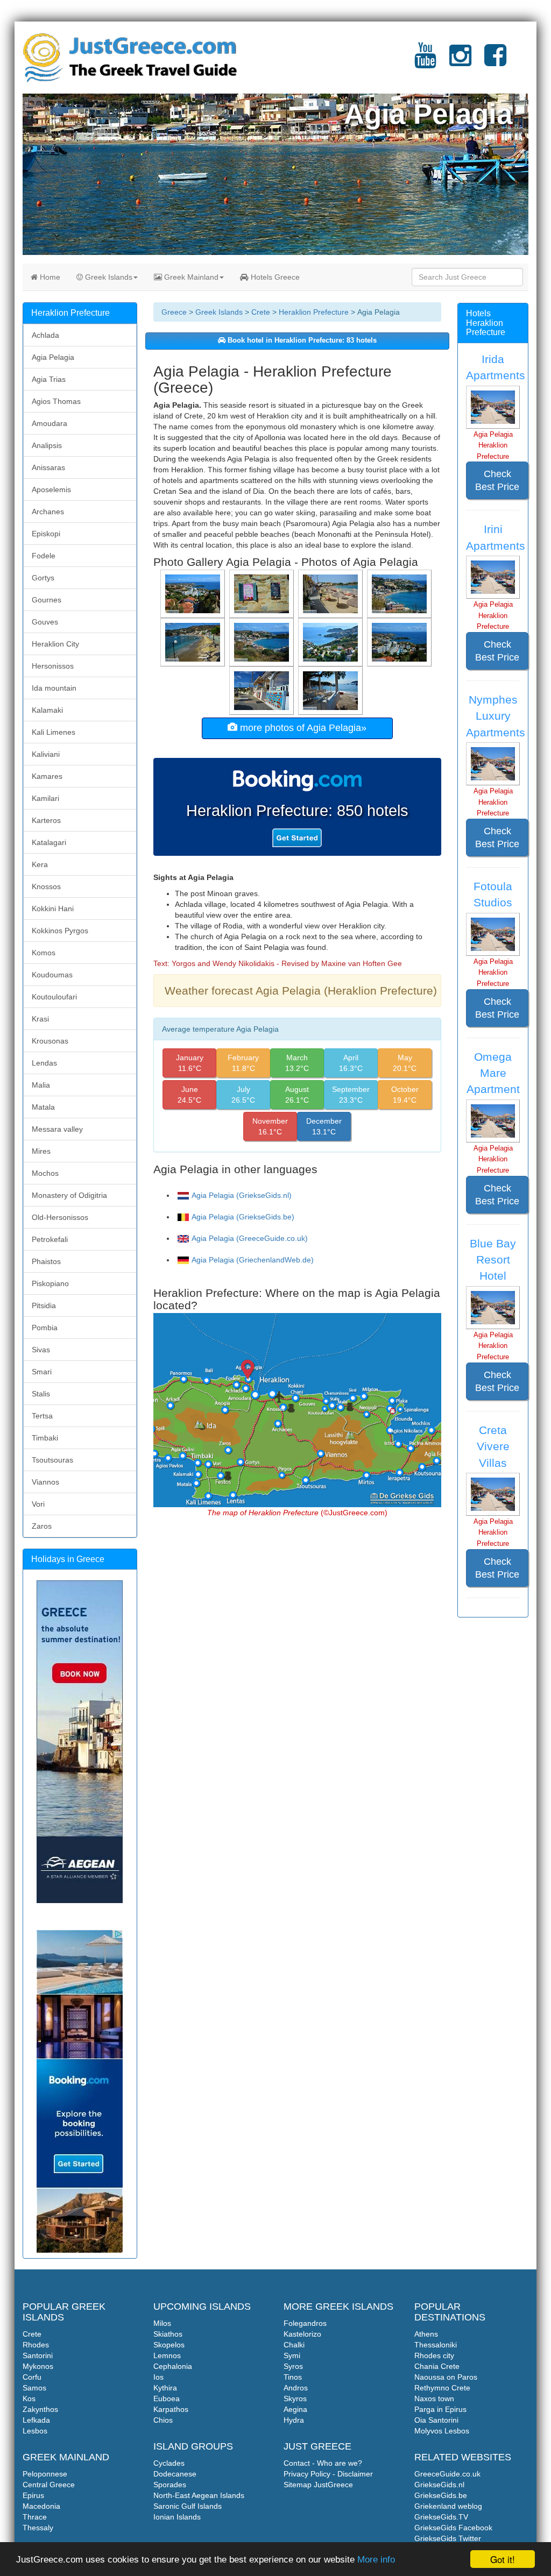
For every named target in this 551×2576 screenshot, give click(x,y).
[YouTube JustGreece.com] (425, 62)
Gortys (43, 578)
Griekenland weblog (448, 2506)
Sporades (170, 2485)
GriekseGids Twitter (448, 2538)
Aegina (295, 2409)
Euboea (167, 2398)
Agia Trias (49, 379)
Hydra (294, 2420)
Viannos (45, 1482)
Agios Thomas (56, 401)
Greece (174, 312)
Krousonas (50, 1041)
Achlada (45, 335)
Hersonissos (53, 666)
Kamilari (45, 798)
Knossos (46, 886)
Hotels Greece (274, 277)
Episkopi (46, 534)
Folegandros (305, 2323)
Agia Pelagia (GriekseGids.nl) (242, 1195)
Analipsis (47, 445)
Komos (44, 953)
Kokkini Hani (53, 909)
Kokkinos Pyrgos (60, 931)
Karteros (46, 820)
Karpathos (171, 2409)
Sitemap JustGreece (318, 2485)
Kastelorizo (302, 2334)
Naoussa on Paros (446, 2377)
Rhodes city (434, 2355)
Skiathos (168, 2334)
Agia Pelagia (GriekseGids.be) (243, 1217)
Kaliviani (46, 754)
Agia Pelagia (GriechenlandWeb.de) (253, 1260)
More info (376, 2560)
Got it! (503, 2559)
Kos (29, 2398)
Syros (293, 2366)
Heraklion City (55, 644)
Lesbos (35, 2431)
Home (49, 277)
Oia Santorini (436, 2420)
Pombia (45, 1328)
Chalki (294, 2345)
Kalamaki (47, 710)
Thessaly (38, 2528)
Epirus (33, 2495)
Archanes (48, 512)
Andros (296, 2388)
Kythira (165, 2388)
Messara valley (57, 1129)
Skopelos (169, 2345)
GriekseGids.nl (439, 2485)
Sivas (41, 1350)
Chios (163, 2420)
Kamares (47, 776)
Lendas (44, 1063)
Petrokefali (50, 1239)
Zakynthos (40, 2409)
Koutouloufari (54, 997)
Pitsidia (44, 1305)
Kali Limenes (54, 732)
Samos (34, 2388)
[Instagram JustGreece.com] (460, 62)
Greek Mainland (190, 277)
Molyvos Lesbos (442, 2431)
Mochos (45, 1173)
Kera (40, 864)
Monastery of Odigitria (69, 1195)
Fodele (44, 556)
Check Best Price (497, 480)
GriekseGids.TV (441, 2517)
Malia (41, 1085)
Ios (158, 2377)
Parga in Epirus (440, 2409)
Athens (426, 2334)
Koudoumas (52, 975)
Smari (42, 1372)
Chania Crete (437, 2366)
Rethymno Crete (442, 2388)
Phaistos (46, 1261)
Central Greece (49, 2485)
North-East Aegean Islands (199, 2495)
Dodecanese (175, 2474)
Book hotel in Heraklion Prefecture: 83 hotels (301, 340)
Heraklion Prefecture (314, 312)
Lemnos (167, 2355)
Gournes (47, 600)
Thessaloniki (436, 2345)
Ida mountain (54, 688)
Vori (38, 1504)
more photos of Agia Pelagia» (302, 728)
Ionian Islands (177, 2517)
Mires (41, 1151)
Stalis (41, 1394)
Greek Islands (108, 277)
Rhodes (36, 2345)
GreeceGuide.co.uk (447, 2474)
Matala (43, 1107)
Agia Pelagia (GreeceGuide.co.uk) (250, 1238)
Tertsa (42, 1416)
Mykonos (38, 2366)
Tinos (293, 2377)
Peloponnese (45, 2474)
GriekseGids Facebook (453, 2528)
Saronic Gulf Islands (188, 2506)
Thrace (35, 2517)
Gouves (45, 622)
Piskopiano (50, 1283)
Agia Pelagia (53, 357)
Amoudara (50, 423)
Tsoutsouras (52, 1460)
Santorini (38, 2355)
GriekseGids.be (441, 2495)
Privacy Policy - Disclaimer (328, 2474)
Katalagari (49, 842)
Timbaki (45, 1438)
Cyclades (169, 2463)
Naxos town (434, 2398)
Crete (261, 312)
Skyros (295, 2398)
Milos (162, 2323)
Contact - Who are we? (323, 2463)
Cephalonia (173, 2366)
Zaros (42, 1526)
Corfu (32, 2377)
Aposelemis (51, 489)
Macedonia (41, 2506)
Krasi (40, 1019)
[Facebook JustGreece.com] (495, 62)
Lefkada (36, 2420)
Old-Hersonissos (60, 1217)
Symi (292, 2355)
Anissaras (48, 467)
